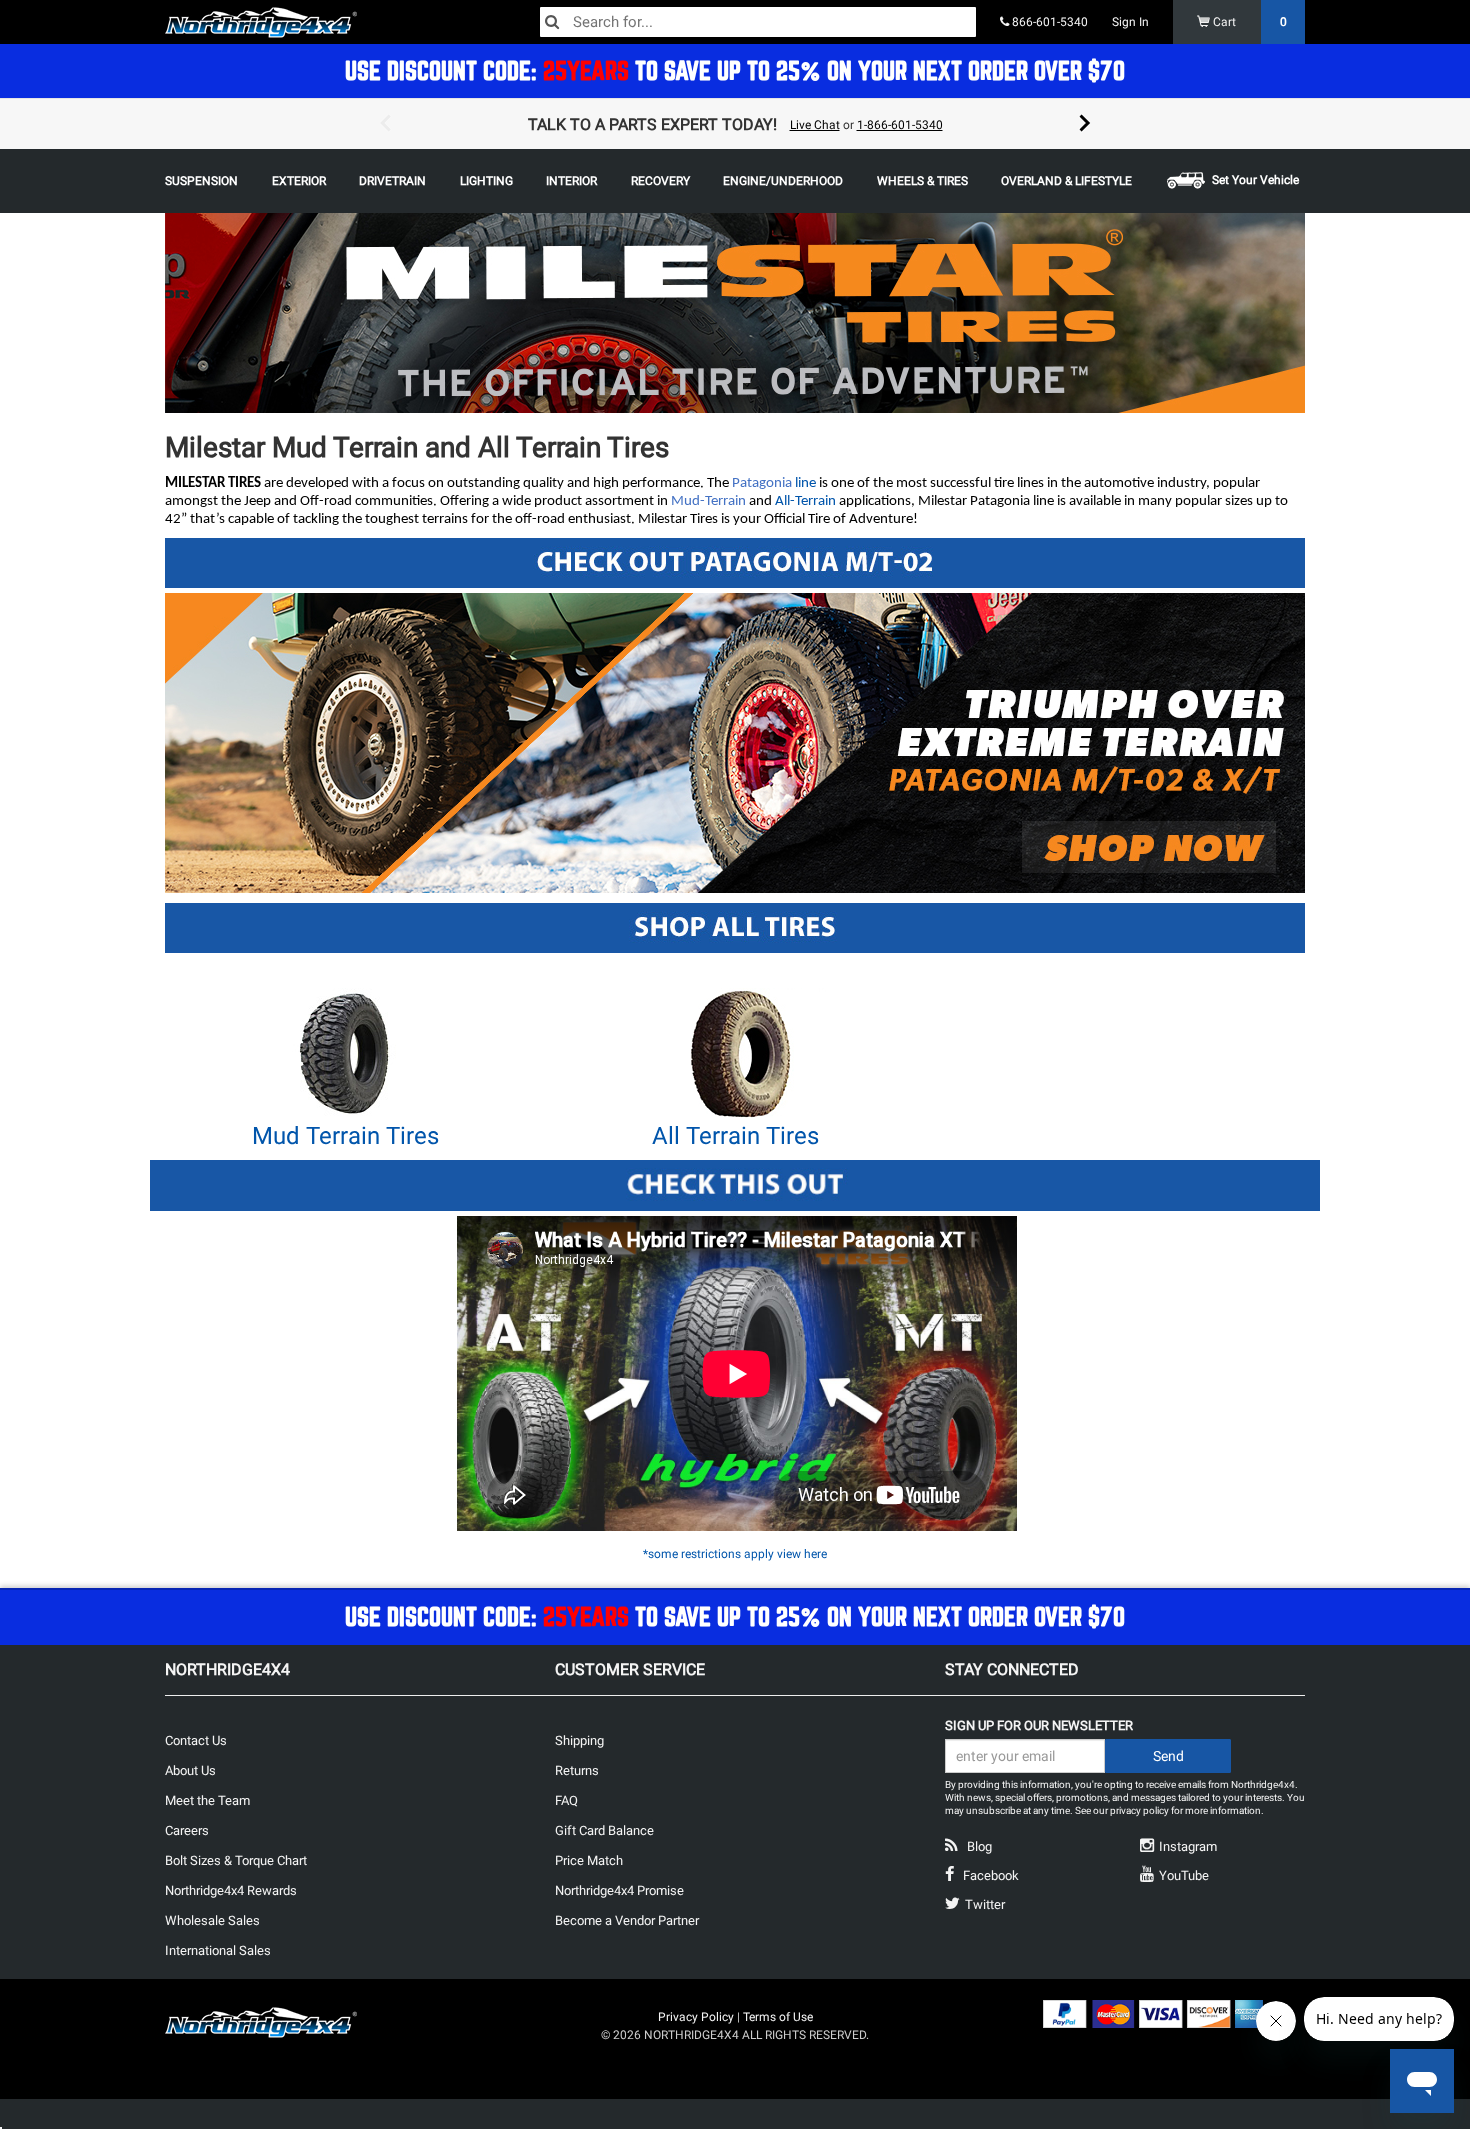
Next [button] (1085, 124)
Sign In (1130, 22)
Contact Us (196, 1740)
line (804, 483)
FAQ (566, 1800)
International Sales (218, 1950)
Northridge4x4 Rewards (231, 1890)
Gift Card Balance (604, 1830)
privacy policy (1139, 1810)
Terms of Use (778, 2017)
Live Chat (815, 125)
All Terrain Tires (735, 1136)
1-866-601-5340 (900, 125)
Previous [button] (385, 124)
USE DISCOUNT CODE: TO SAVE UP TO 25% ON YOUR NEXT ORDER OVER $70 (735, 70)
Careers (187, 1830)
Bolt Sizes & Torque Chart (236, 1860)
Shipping (579, 1740)
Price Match (589, 1860)
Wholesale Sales (212, 1920)
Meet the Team (207, 1800)
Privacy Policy (696, 2017)
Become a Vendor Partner (627, 1920)
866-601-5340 (1048, 22)
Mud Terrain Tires (345, 1136)
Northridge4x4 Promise (619, 1890)
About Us (190, 1770)
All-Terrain (805, 501)
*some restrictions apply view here (735, 1554)
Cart (1248, 22)
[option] (735, 124)
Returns (577, 1770)
